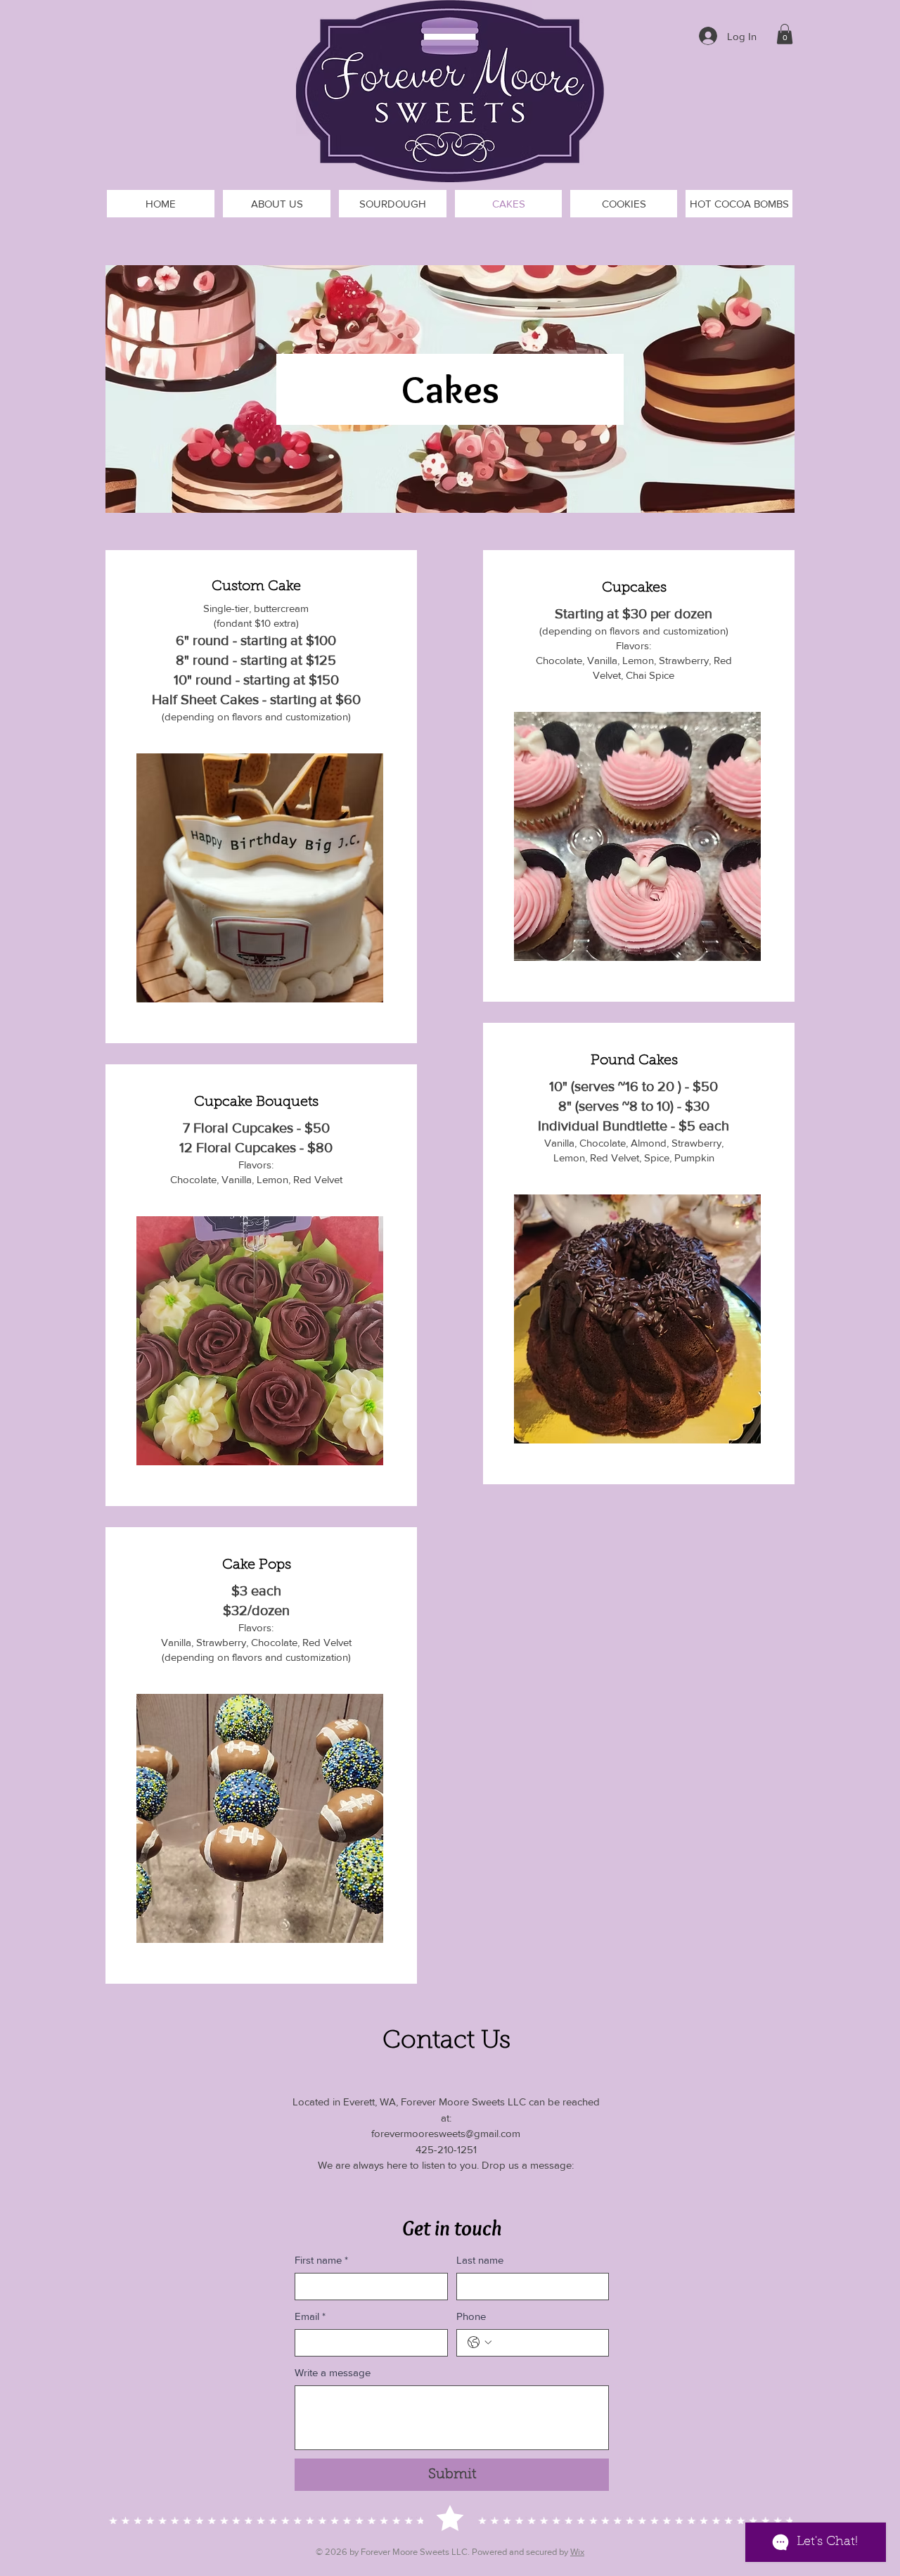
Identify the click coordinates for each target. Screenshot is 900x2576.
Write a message (333, 2372)
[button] (785, 34)
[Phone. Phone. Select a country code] (480, 2342)
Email (310, 2316)
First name (321, 2260)
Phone (471, 2316)
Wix (577, 2552)
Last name (480, 2260)
